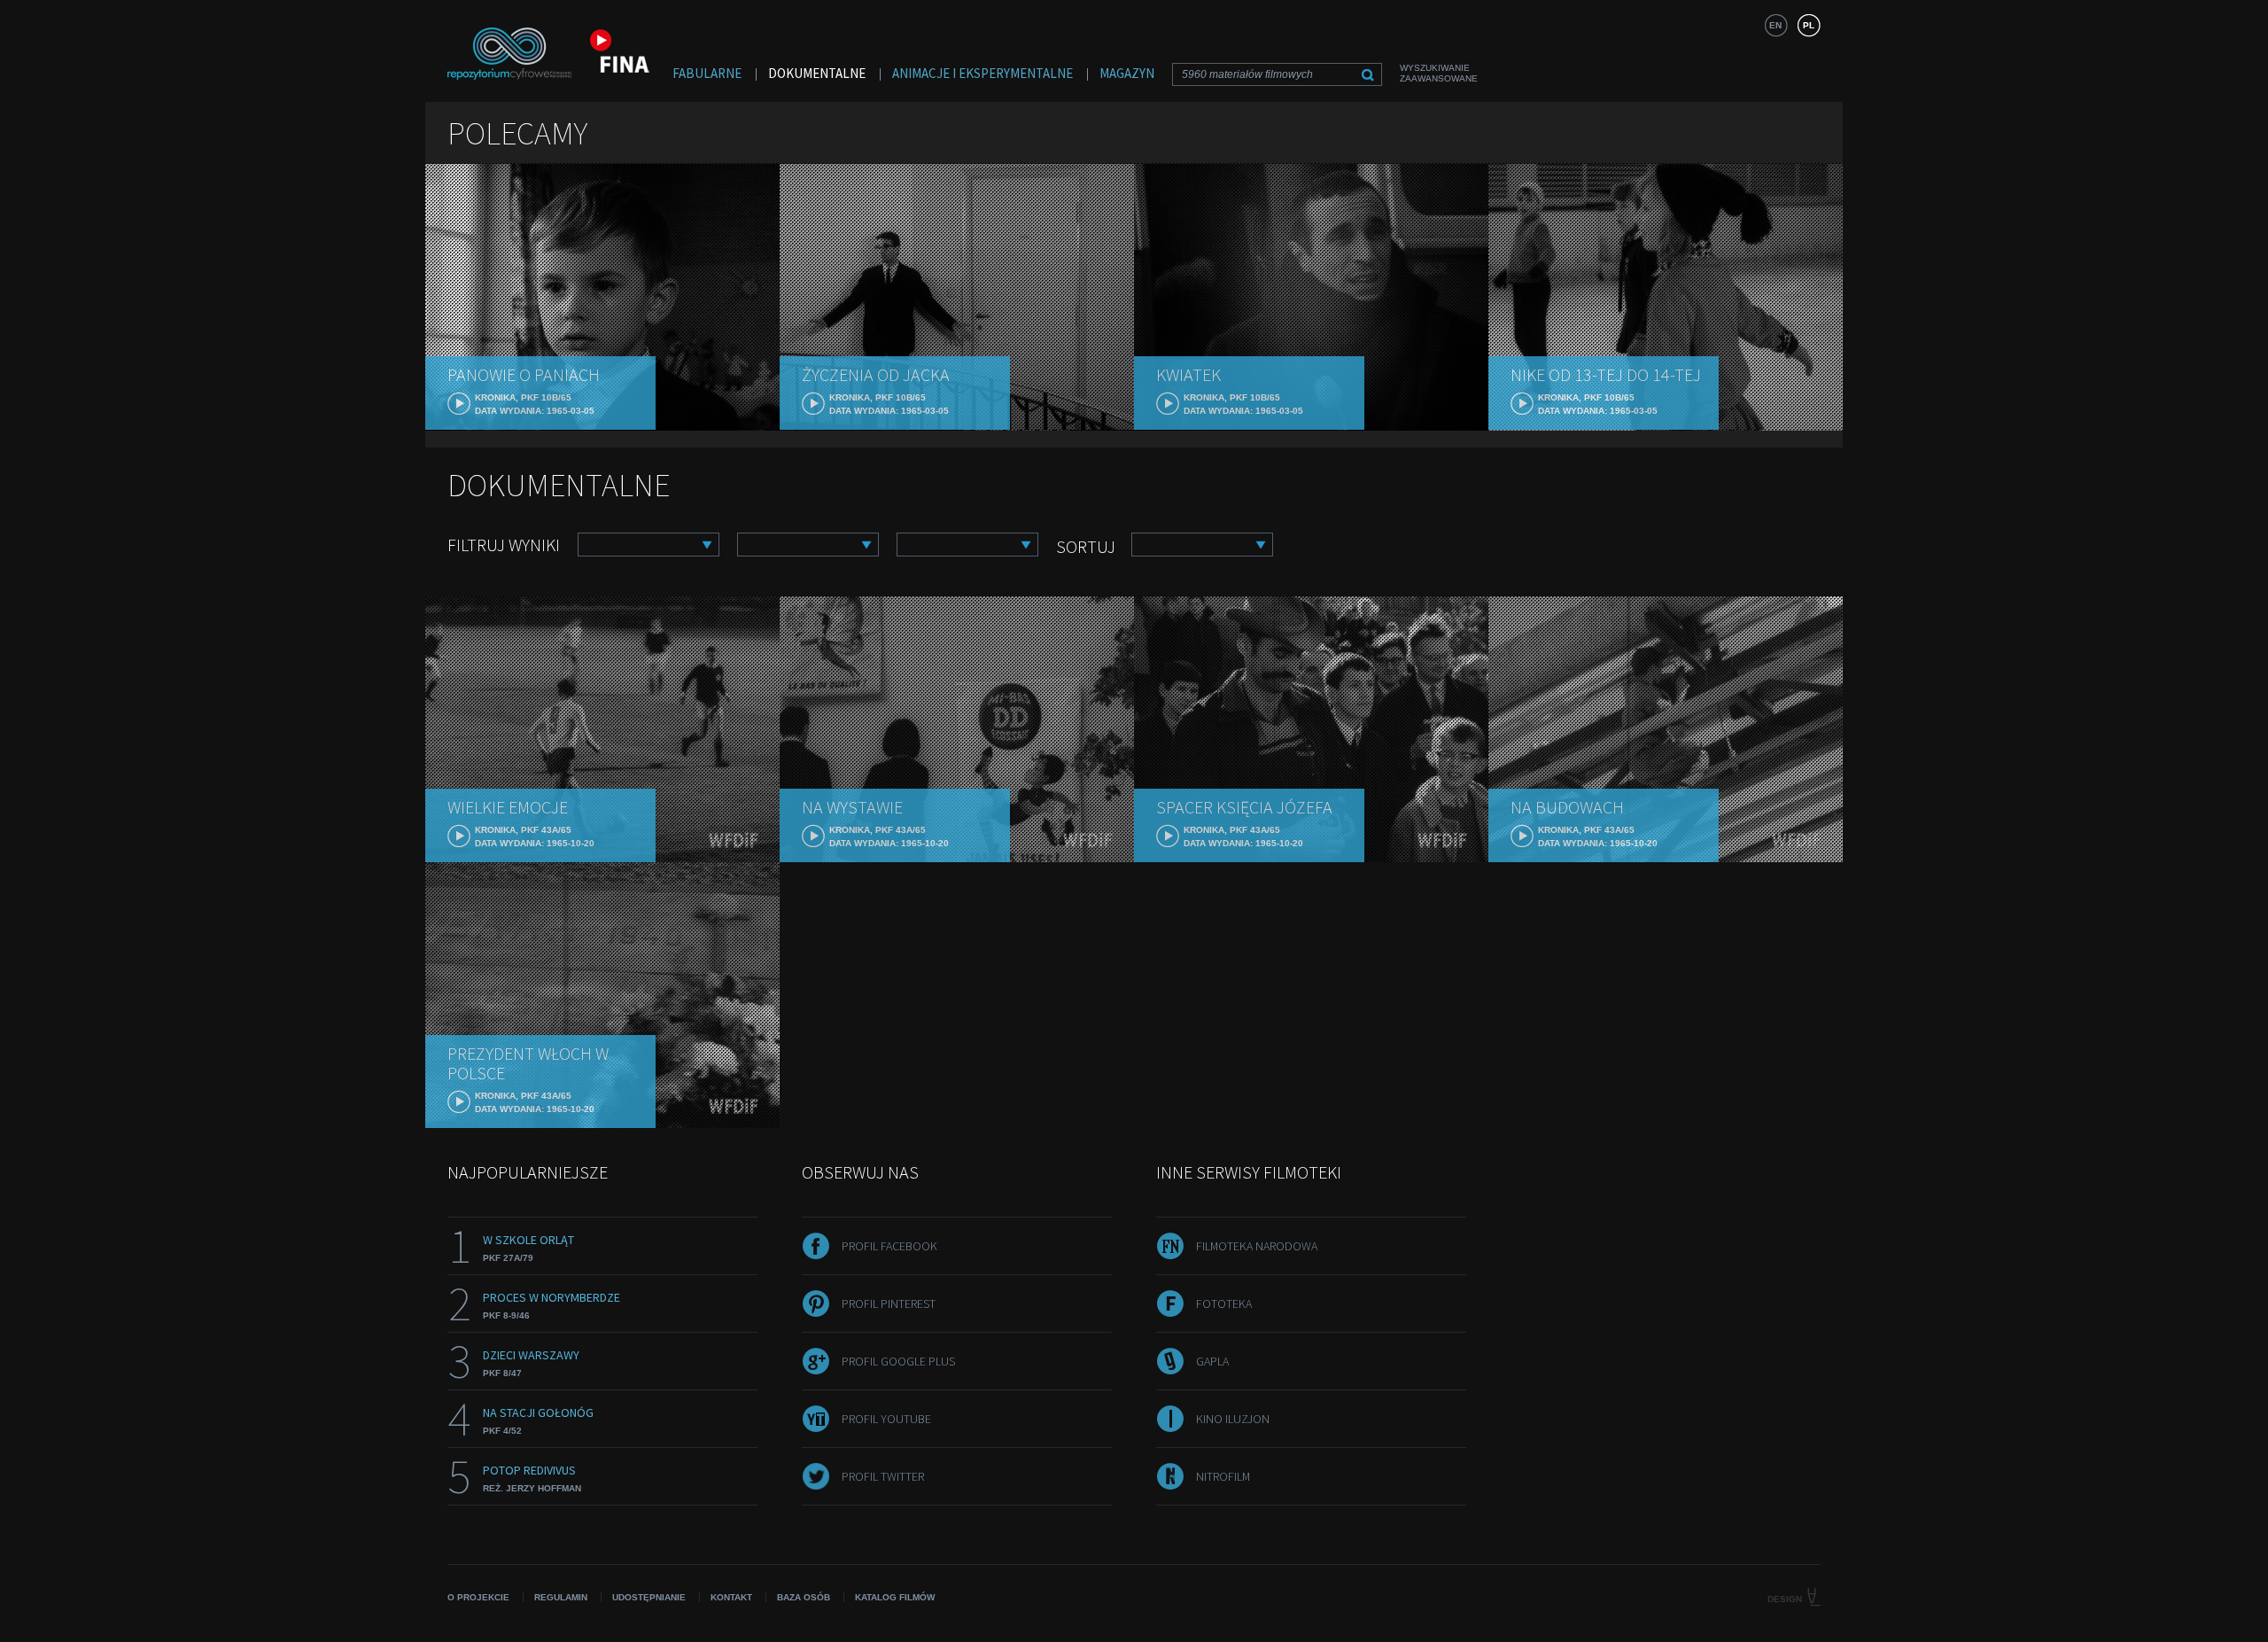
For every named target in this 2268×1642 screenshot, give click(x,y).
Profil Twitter (883, 1476)
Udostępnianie (649, 1597)
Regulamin (561, 1597)
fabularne (707, 73)
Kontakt (731, 1597)
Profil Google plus (898, 1361)
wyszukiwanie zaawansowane (1439, 73)
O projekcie (478, 1597)
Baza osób (804, 1597)
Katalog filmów (895, 1597)
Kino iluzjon (1233, 1419)
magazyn (1127, 73)
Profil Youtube (886, 1419)
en (1775, 25)
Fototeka (1224, 1303)
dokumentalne (817, 73)
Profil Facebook (889, 1246)
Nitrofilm (1223, 1476)
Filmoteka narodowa (1257, 1246)
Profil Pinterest (889, 1303)
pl (1809, 25)
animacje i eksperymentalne (983, 73)
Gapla (1212, 1361)
